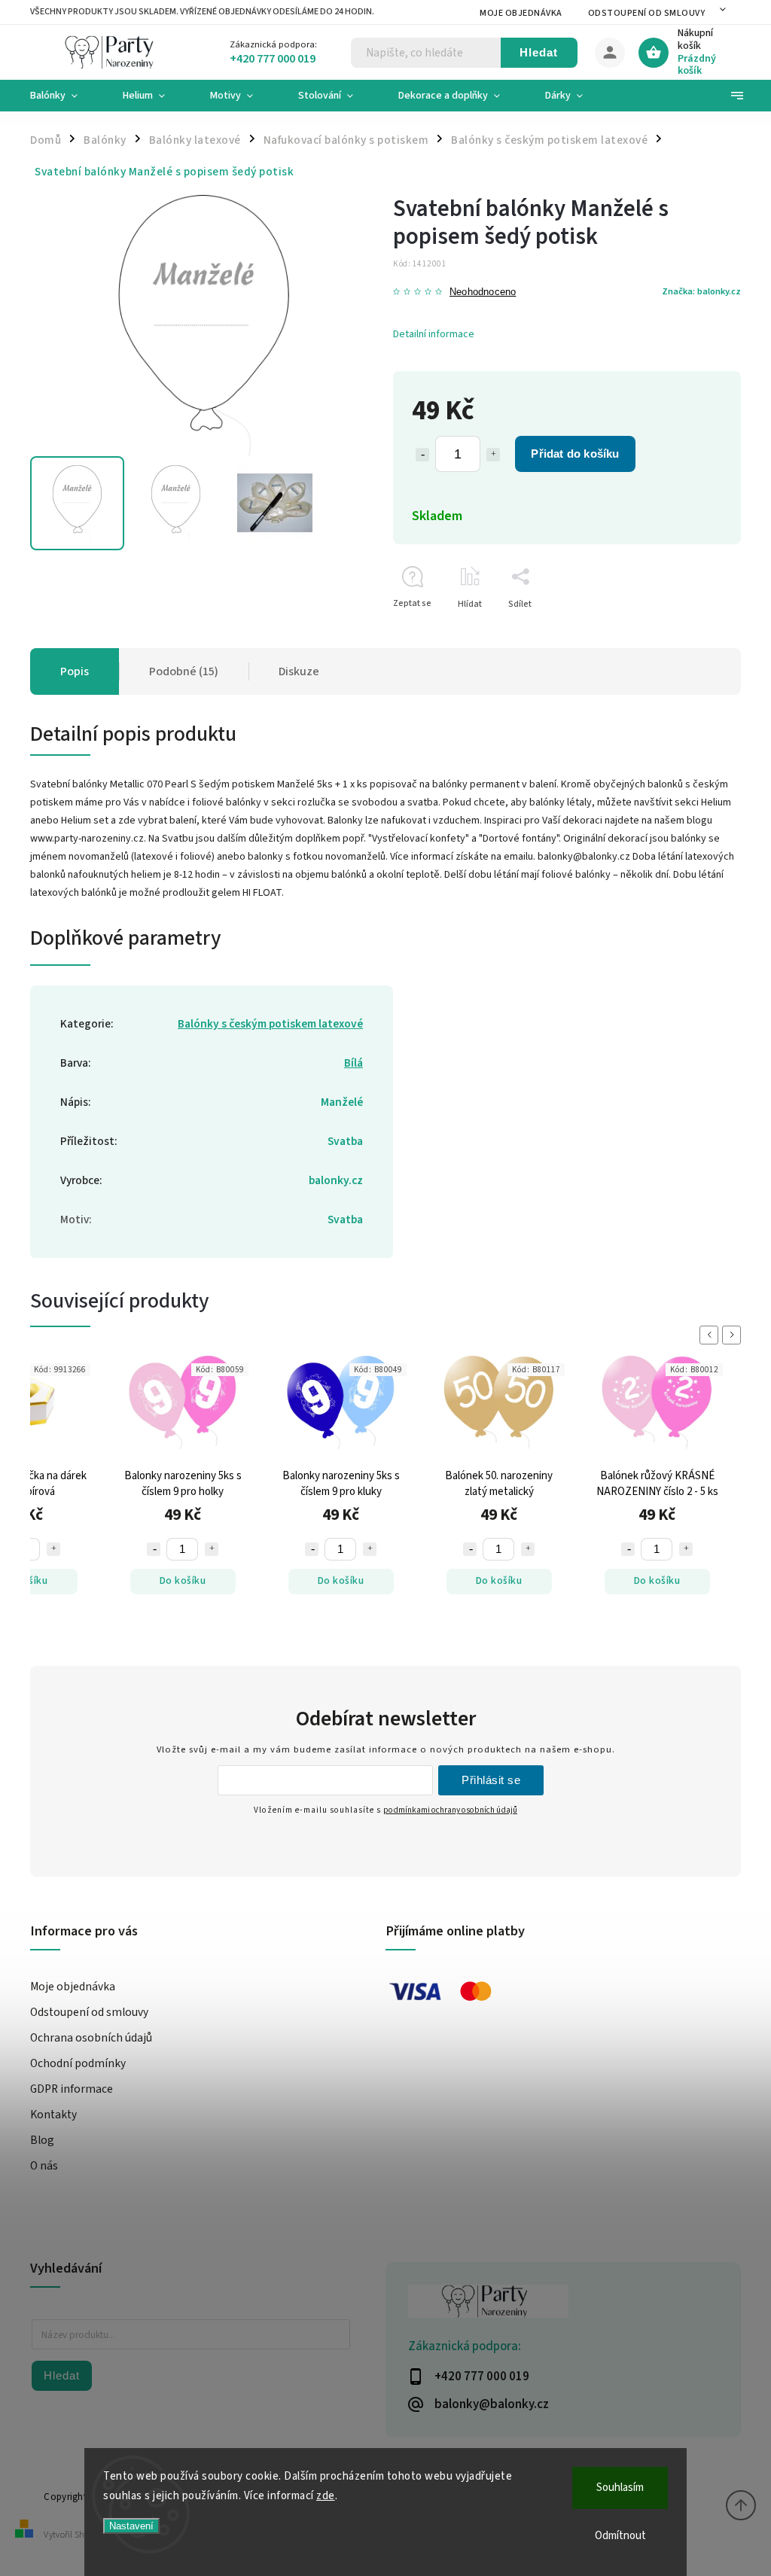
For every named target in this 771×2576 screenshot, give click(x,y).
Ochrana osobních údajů (91, 2038)
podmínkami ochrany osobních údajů (450, 1810)
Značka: (701, 291)
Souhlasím (620, 2488)
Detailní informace (434, 334)
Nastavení (131, 2526)
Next (734, 1335)
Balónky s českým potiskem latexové (270, 1024)
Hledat (539, 52)
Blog (42, 2140)
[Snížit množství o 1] (422, 455)
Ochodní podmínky (78, 2063)
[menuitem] (65, 96)
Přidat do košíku (575, 454)
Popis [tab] (75, 671)
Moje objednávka (521, 13)
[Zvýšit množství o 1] (493, 455)
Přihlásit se (491, 1780)
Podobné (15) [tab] (184, 671)
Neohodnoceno (483, 292)
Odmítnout (620, 2536)
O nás (44, 2166)
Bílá (354, 1063)
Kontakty (53, 2115)
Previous (712, 1335)
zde (326, 2496)
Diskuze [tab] (299, 671)
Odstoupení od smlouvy (647, 13)
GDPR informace (72, 2089)
